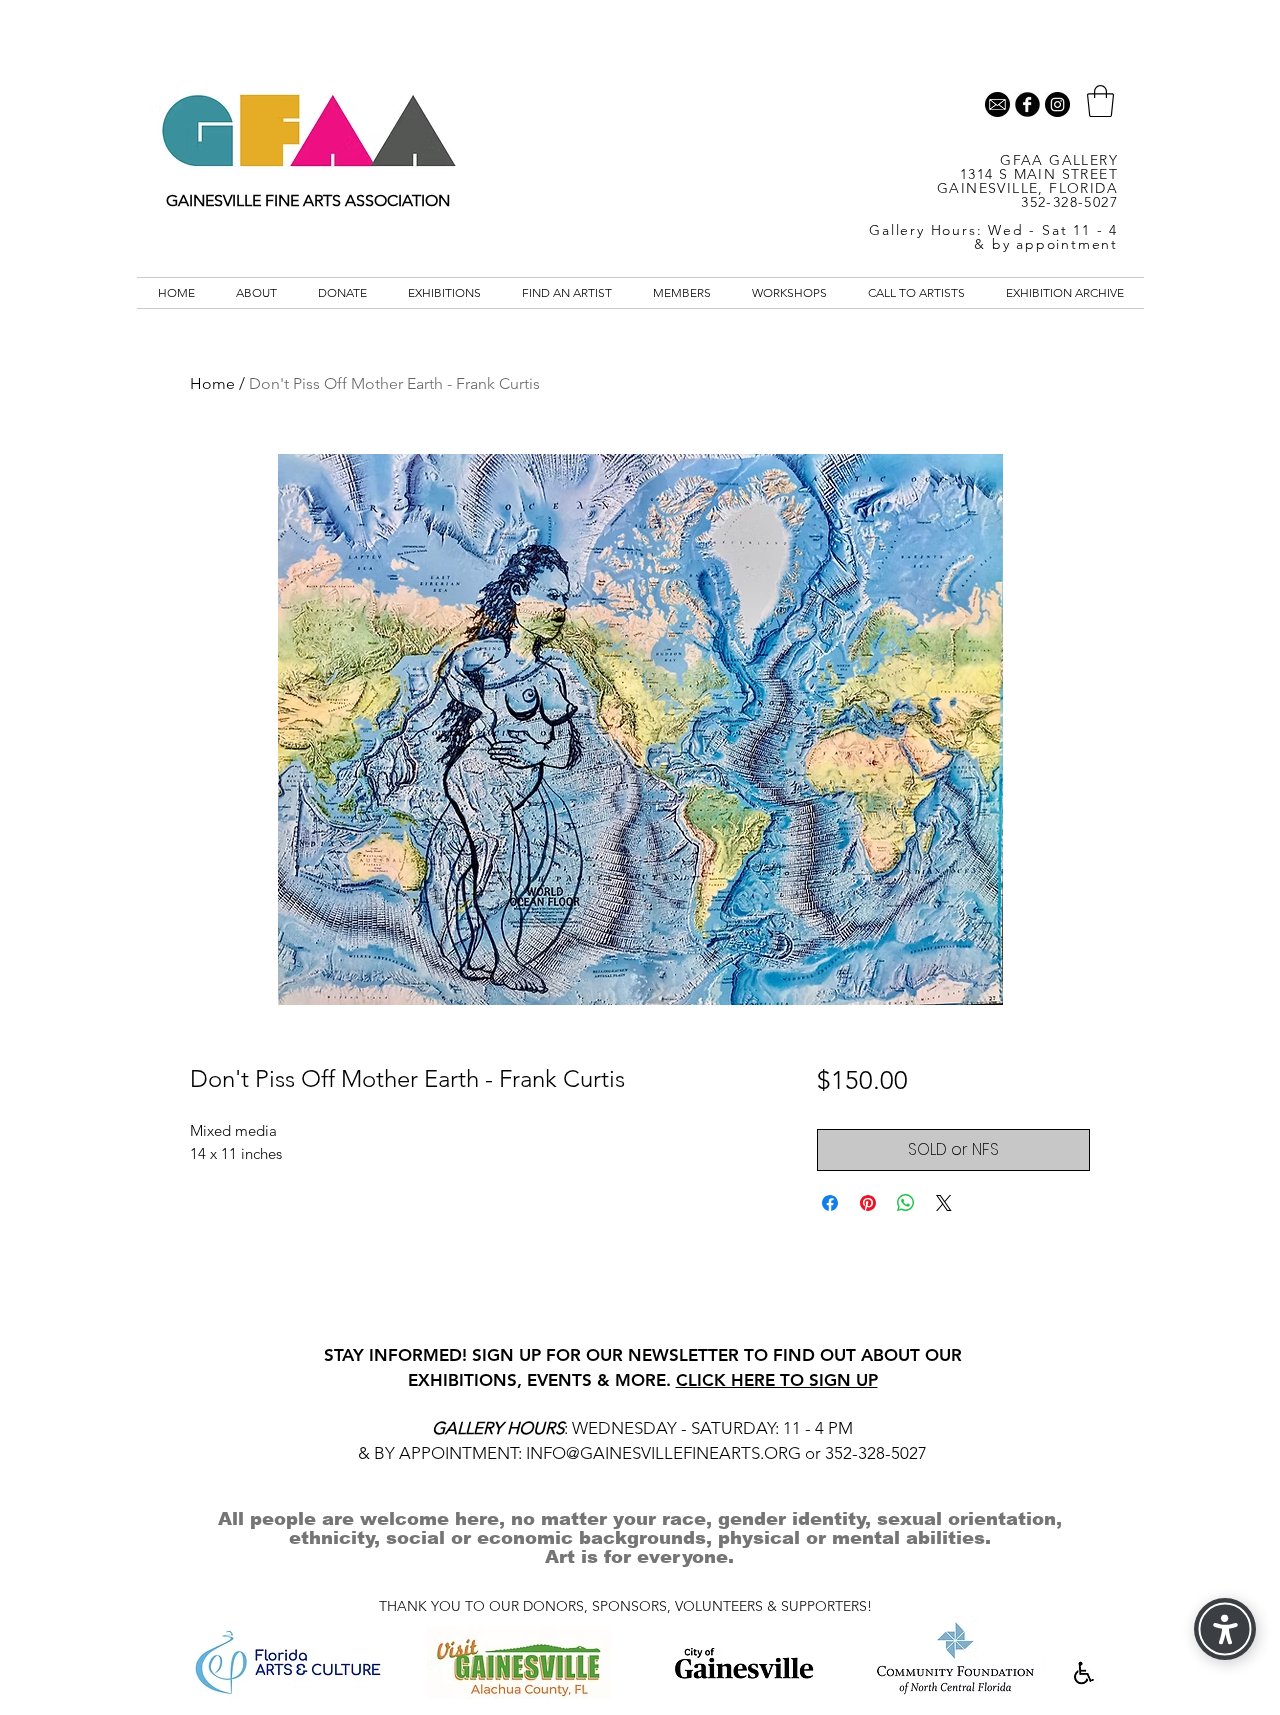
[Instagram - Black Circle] (1057, 104)
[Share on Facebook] (830, 1203)
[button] (1100, 101)
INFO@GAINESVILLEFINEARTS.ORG (663, 1453)
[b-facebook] (1027, 104)
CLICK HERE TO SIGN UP (777, 1380)
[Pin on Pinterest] (868, 1203)
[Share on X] (944, 1203)
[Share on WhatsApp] (906, 1203)
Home (212, 383)
